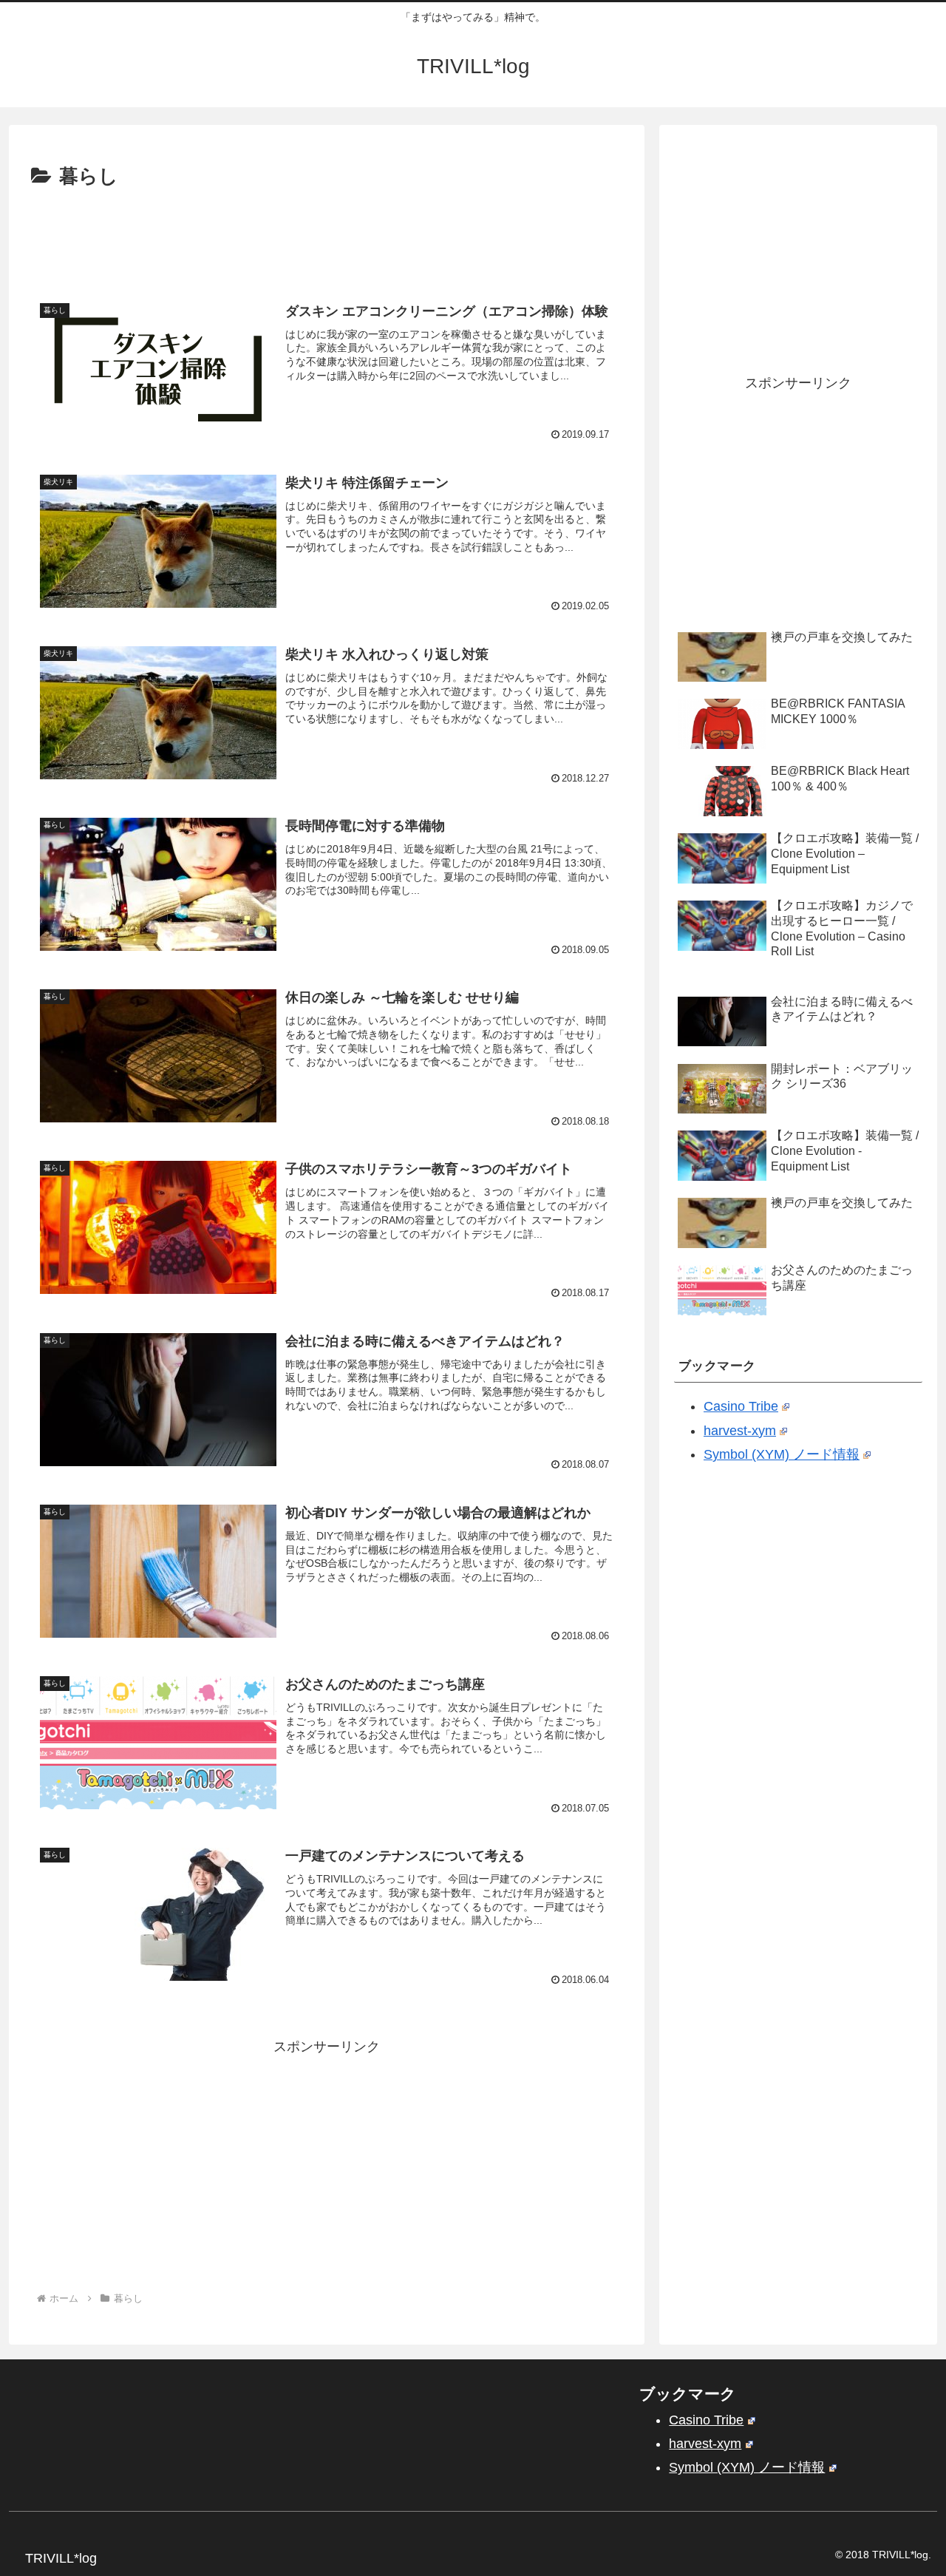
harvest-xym (740, 1431)
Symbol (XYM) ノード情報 (782, 1454)
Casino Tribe (741, 1406)
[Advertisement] (327, 234)
